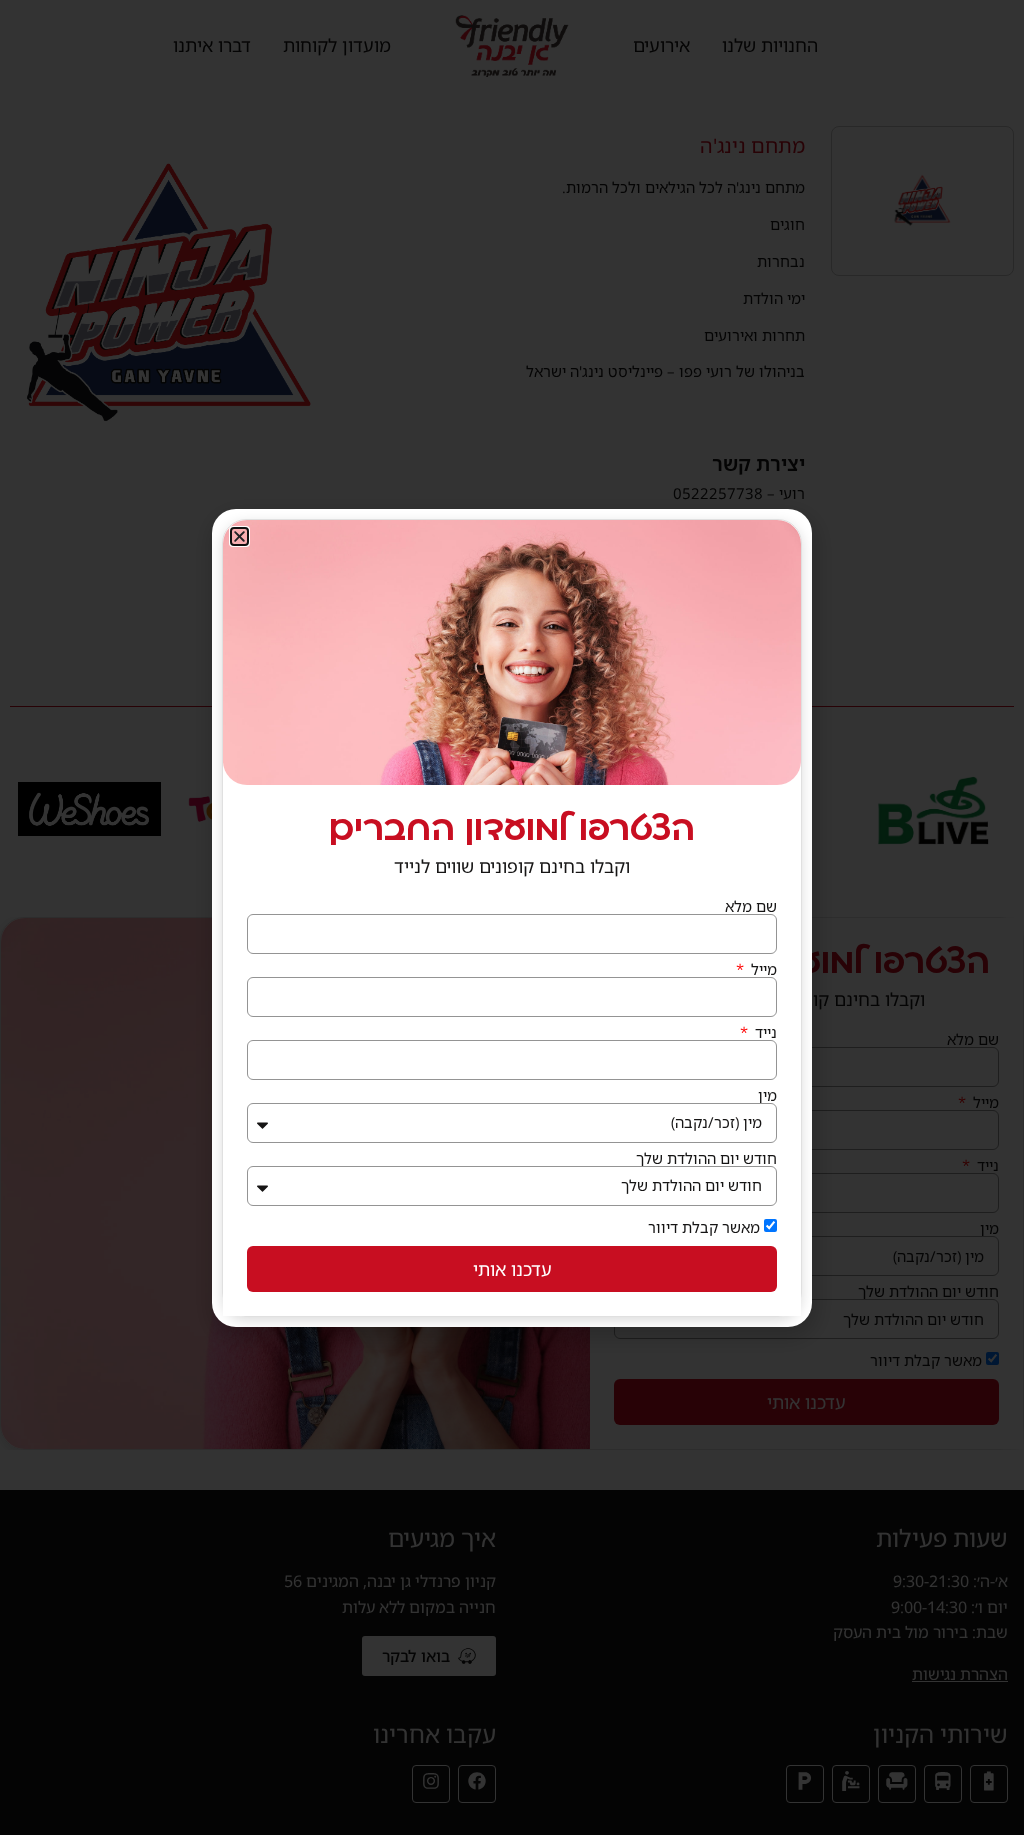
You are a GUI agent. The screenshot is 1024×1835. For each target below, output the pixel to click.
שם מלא (751, 906)
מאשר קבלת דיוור (704, 1227)
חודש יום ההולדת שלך (706, 1158)
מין (767, 1095)
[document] (512, 917)
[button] (239, 536)
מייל (762, 969)
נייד (764, 1032)
